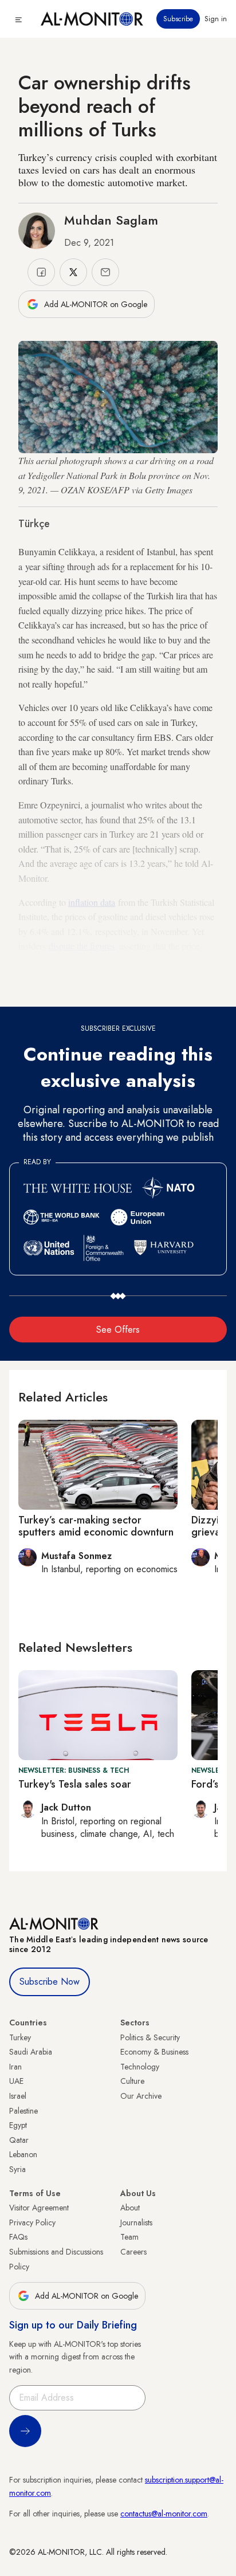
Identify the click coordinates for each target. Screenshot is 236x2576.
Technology (140, 2067)
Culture (132, 2081)
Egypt (18, 2125)
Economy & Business (154, 2052)
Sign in (216, 19)
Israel (18, 2096)
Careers (133, 2252)
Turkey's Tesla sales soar (75, 1784)
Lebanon (23, 2154)
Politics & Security (150, 2037)
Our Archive (141, 2096)
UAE (16, 2081)
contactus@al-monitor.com (164, 2514)
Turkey (20, 2037)
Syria (17, 2169)
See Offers (118, 1330)
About (130, 2208)
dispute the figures (82, 946)
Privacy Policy (32, 2222)
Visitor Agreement (39, 2208)
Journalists (136, 2222)
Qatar (19, 2140)
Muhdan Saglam (111, 220)
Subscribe (178, 19)
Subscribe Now (50, 1982)
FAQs (18, 2237)
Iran (15, 2067)
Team (129, 2237)
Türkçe (34, 524)
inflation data (92, 902)
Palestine (23, 2111)
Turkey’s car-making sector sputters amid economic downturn (96, 1526)
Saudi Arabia (31, 2052)
